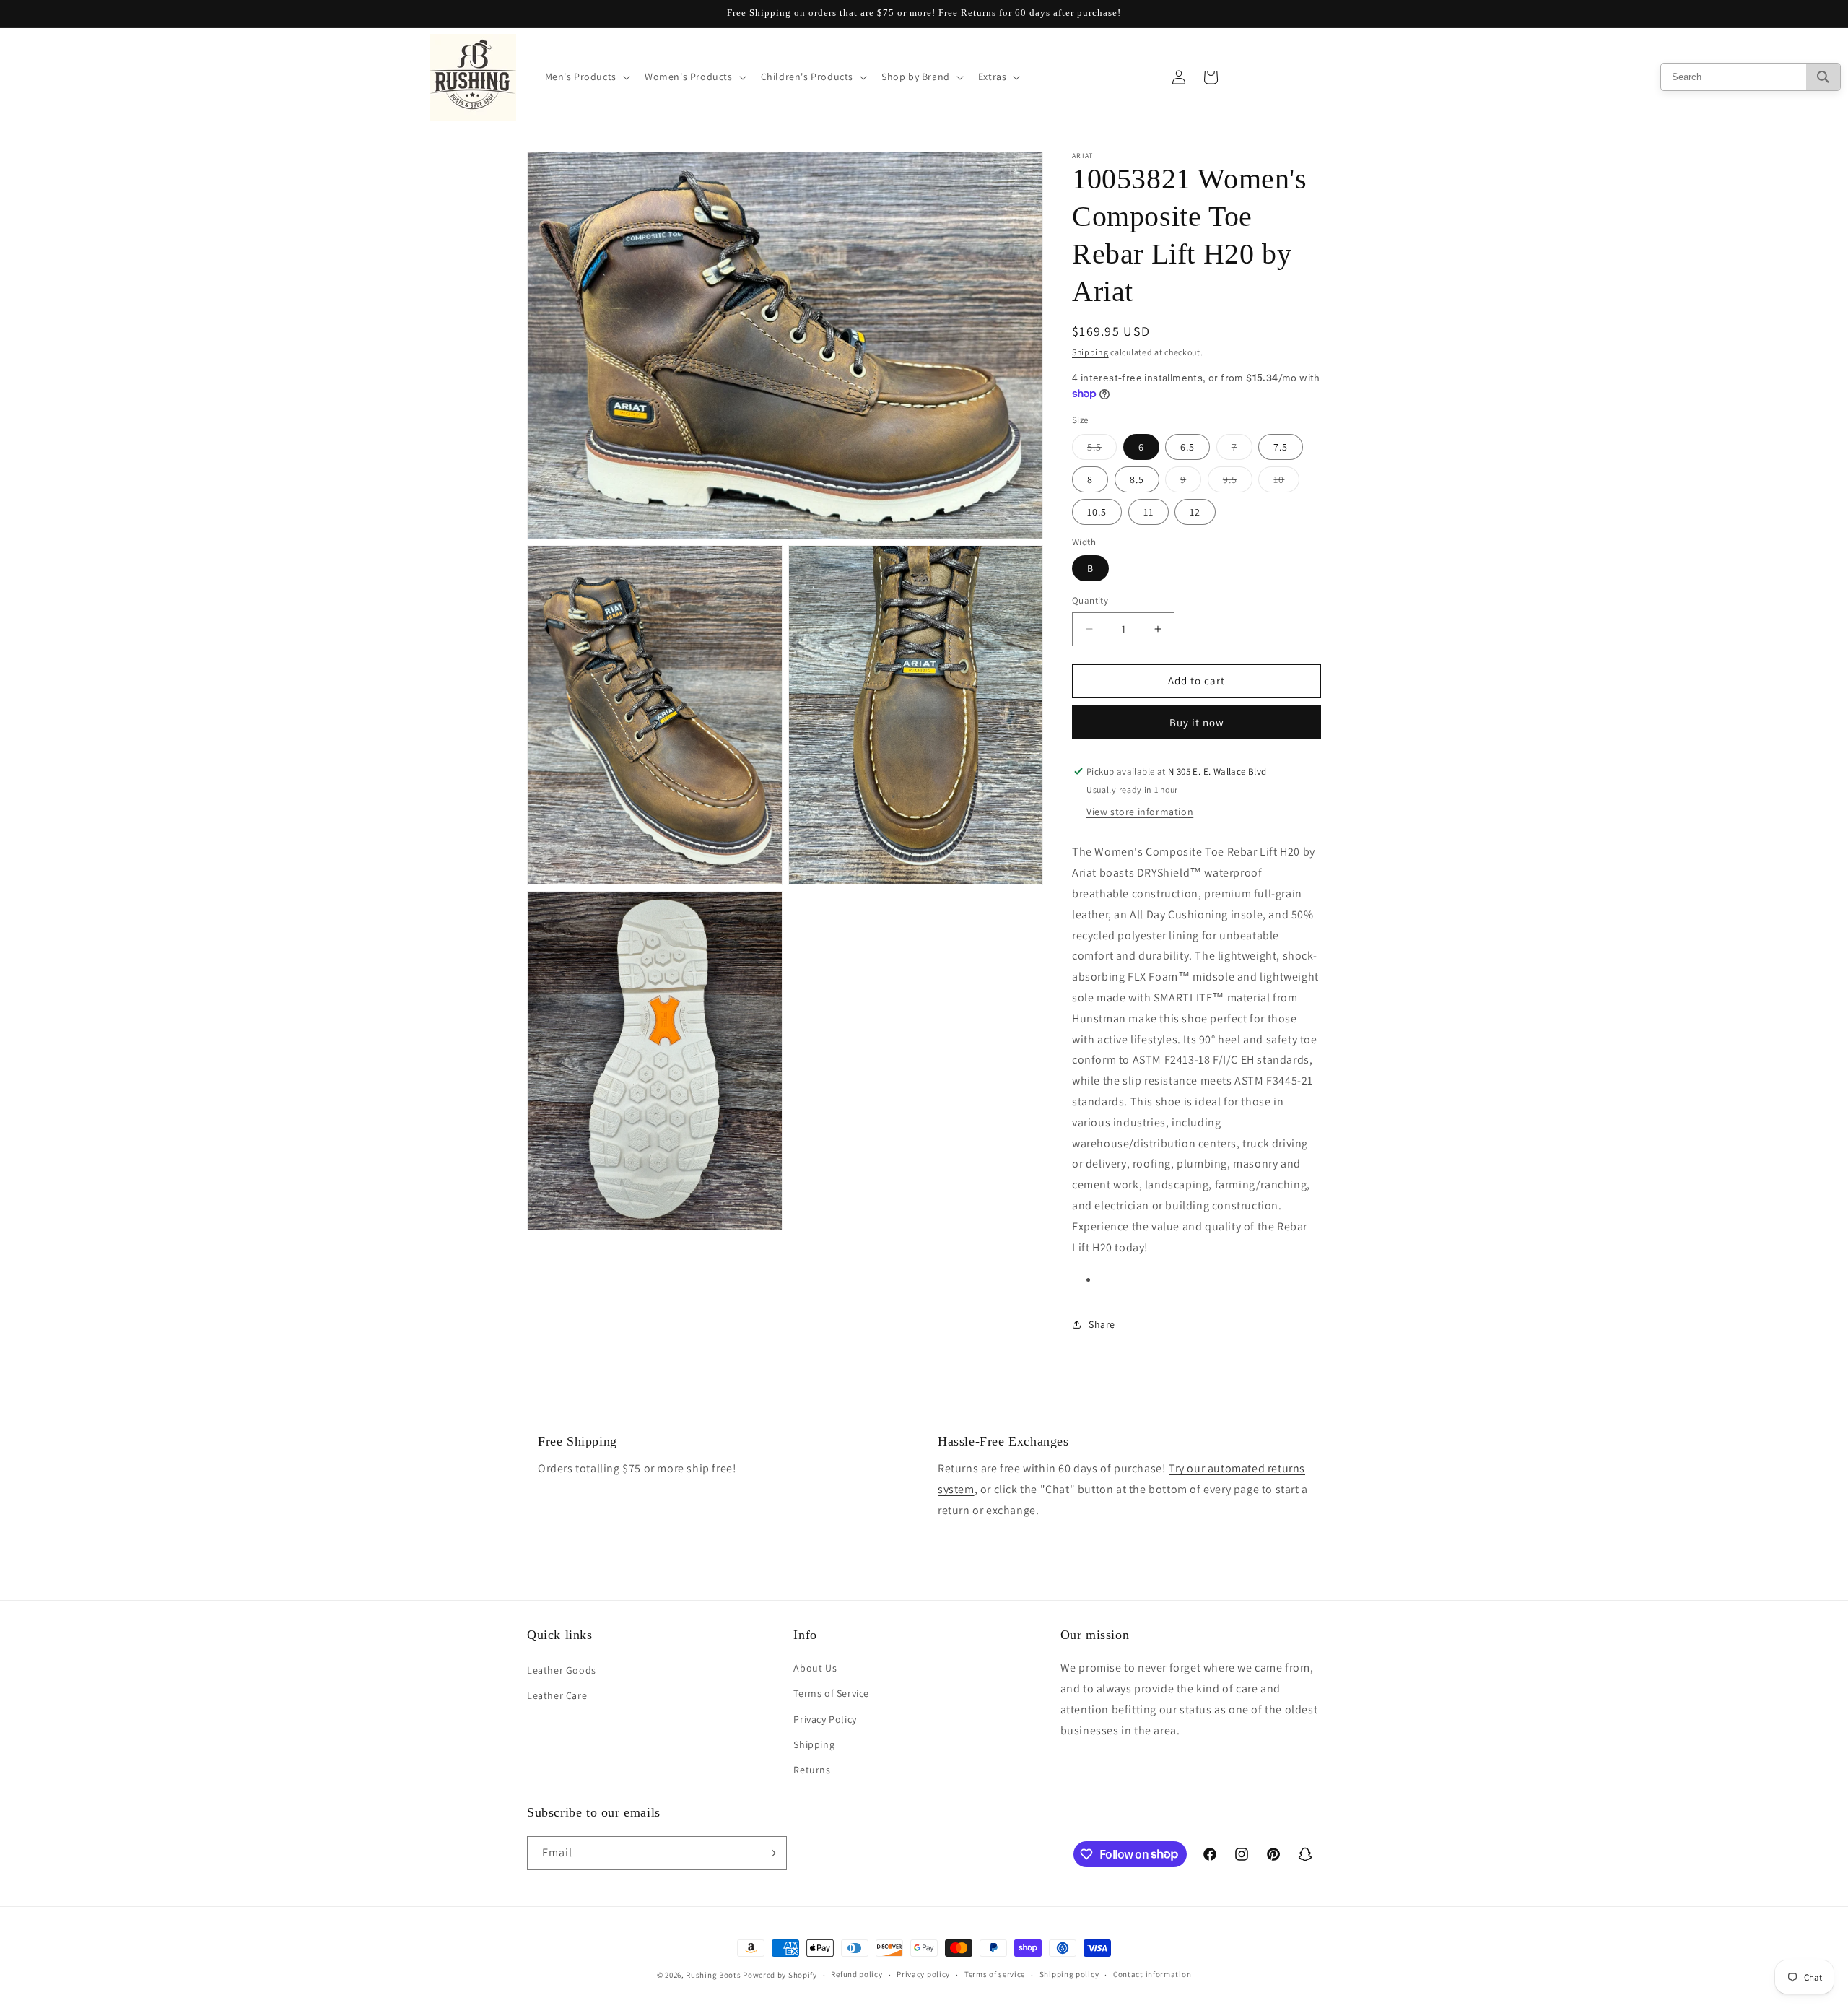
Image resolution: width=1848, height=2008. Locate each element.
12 (1195, 512)
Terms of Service (831, 1693)
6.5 (1187, 447)
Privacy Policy (825, 1719)
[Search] (1823, 77)
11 (1149, 512)
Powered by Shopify (780, 1975)
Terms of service (995, 1974)
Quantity (1090, 600)
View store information (1140, 812)
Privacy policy (923, 1974)
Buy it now (1197, 722)
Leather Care (557, 1695)
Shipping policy (1069, 1974)
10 (1286, 482)
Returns (812, 1770)
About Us (815, 1668)
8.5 (1137, 479)
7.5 (1281, 447)
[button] (586, 77)
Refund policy (857, 1974)
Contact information (1152, 1974)
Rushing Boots (713, 1975)
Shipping (1090, 352)
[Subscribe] (770, 1853)
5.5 (1102, 450)
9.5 (1238, 482)
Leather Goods (562, 1670)
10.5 (1097, 512)
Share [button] (1102, 1324)
